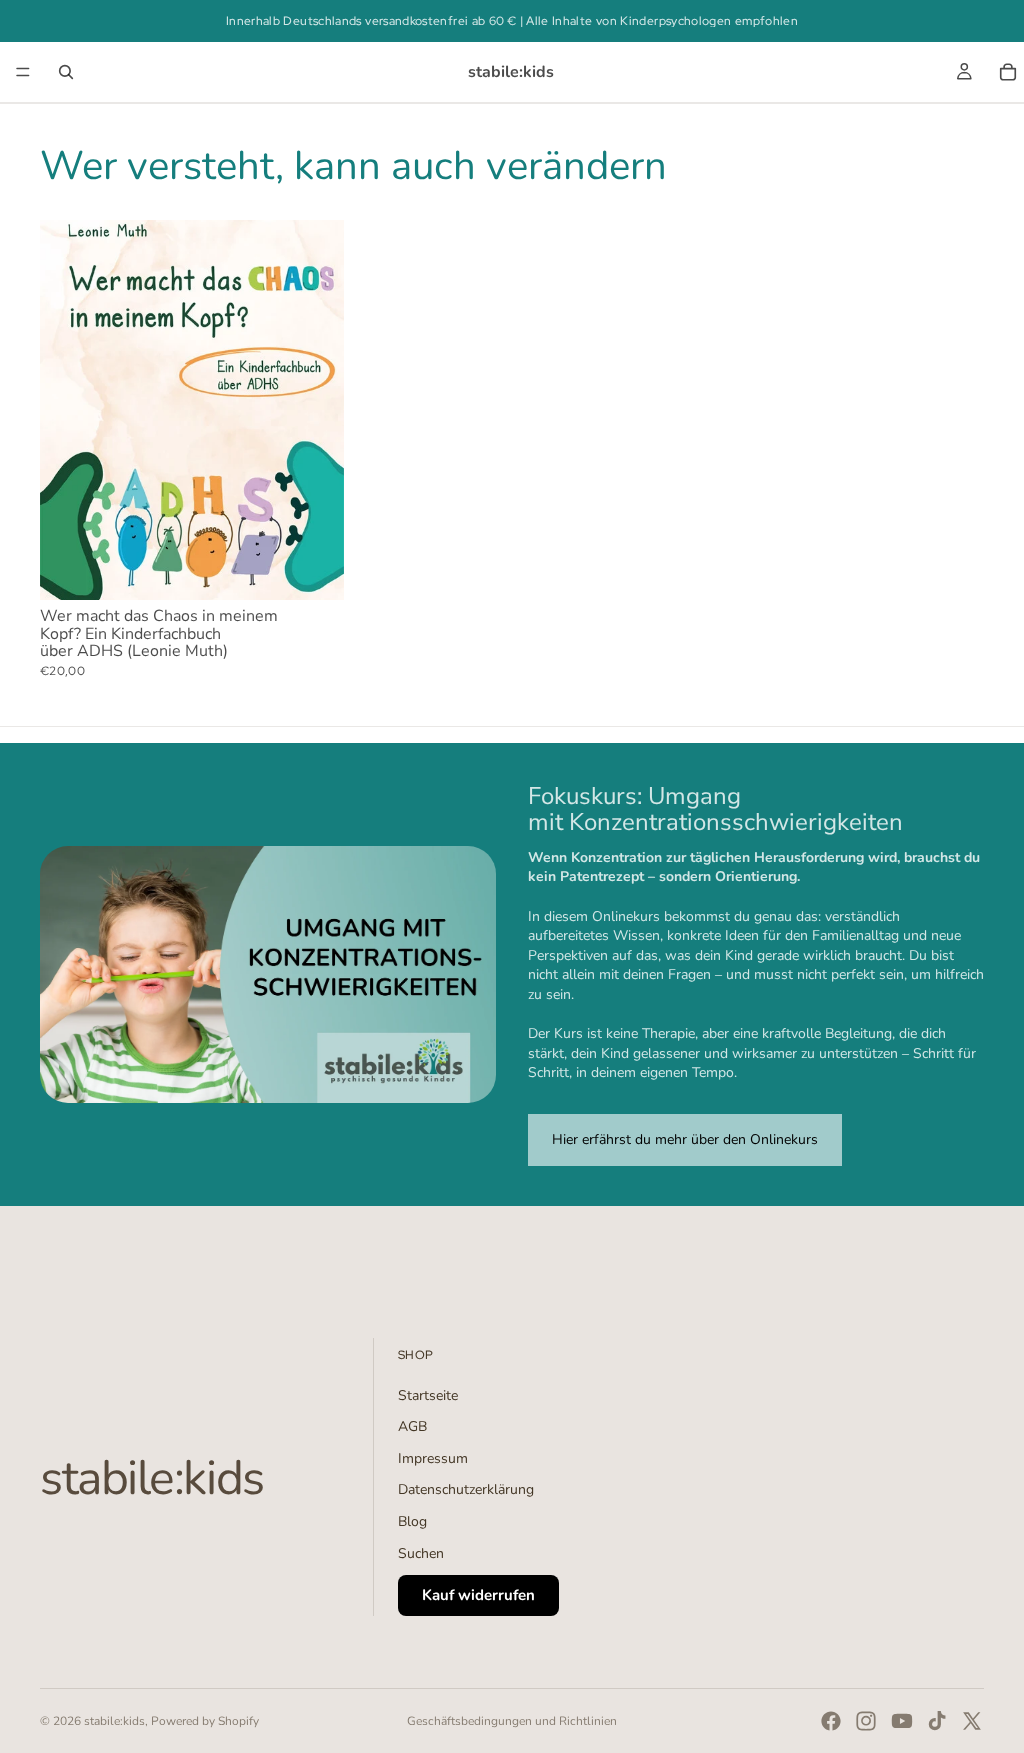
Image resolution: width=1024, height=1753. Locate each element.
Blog (412, 1521)
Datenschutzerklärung (466, 1489)
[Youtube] (902, 1721)
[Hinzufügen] (313, 569)
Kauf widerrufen (478, 1595)
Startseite (428, 1395)
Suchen (421, 1553)
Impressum (433, 1458)
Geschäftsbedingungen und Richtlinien (512, 1721)
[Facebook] (831, 1721)
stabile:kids (114, 1721)
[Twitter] (972, 1721)
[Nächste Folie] (314, 410)
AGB (412, 1426)
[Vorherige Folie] (70, 410)
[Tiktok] (937, 1721)
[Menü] (23, 72)
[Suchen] (66, 72)
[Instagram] (866, 1721)
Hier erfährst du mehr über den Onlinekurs (685, 1139)
